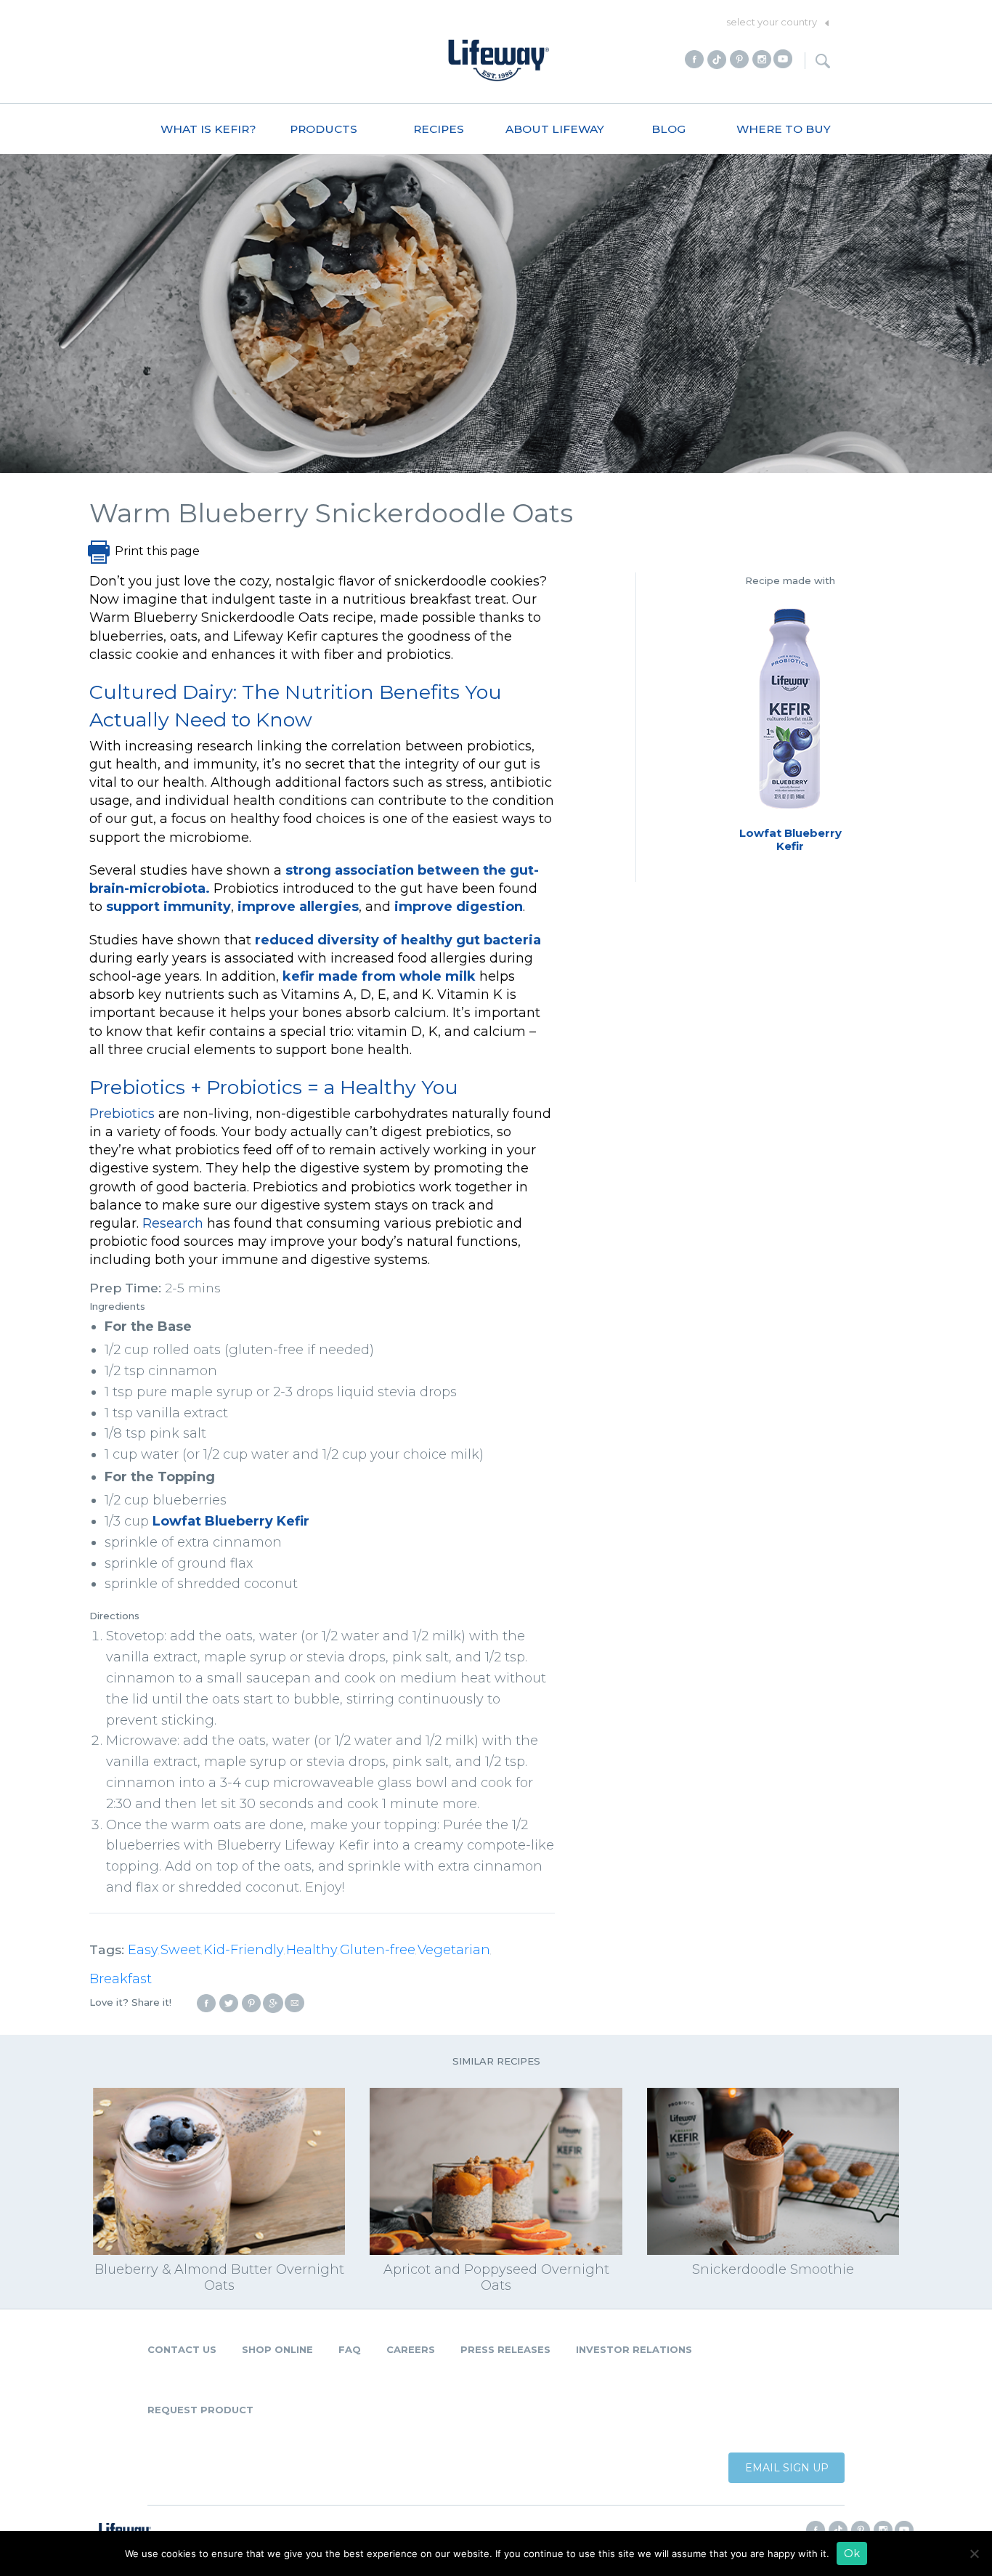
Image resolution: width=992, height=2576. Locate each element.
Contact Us (182, 2349)
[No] (974, 2553)
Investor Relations (634, 2349)
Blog (668, 129)
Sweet (181, 1950)
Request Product (200, 2410)
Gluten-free (378, 1950)
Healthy (312, 1950)
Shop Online (277, 2349)
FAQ (350, 2349)
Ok (852, 2553)
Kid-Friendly (244, 1950)
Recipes (439, 129)
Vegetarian (454, 1950)
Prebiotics (122, 1114)
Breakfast (121, 1979)
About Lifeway (555, 129)
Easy (143, 1950)
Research (173, 1223)
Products (324, 129)
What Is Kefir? (208, 129)
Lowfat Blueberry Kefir (231, 1521)
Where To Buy (784, 129)
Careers (411, 2349)
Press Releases (505, 2349)
